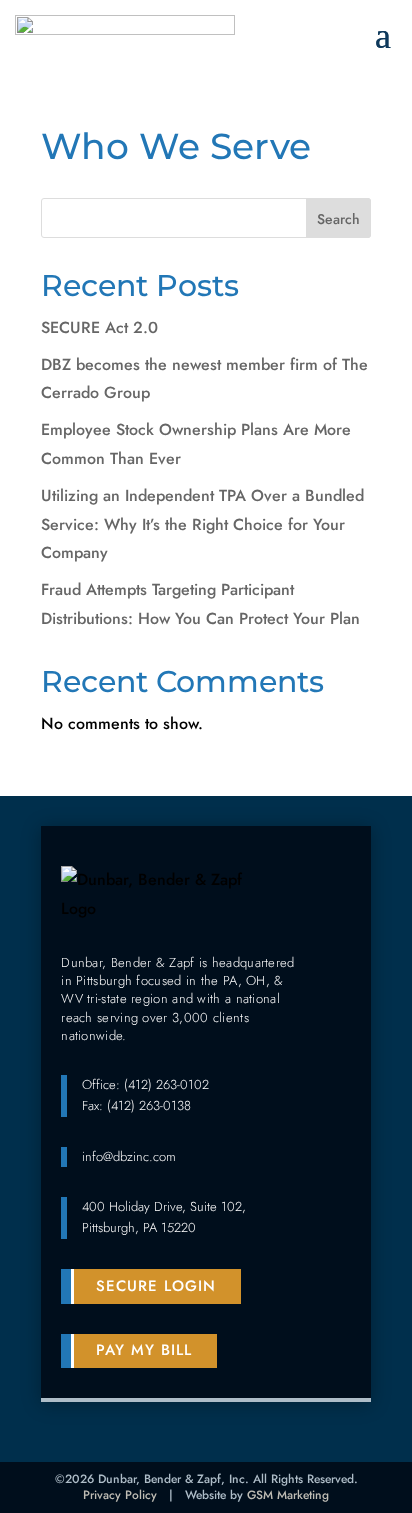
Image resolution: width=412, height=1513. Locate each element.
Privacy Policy (120, 1495)
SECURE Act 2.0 (99, 327)
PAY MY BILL (144, 1350)
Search (338, 219)
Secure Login (156, 1286)
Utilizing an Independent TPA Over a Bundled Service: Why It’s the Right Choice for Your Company (202, 524)
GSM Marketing (288, 1495)
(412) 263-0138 (149, 1105)
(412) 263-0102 (166, 1084)
